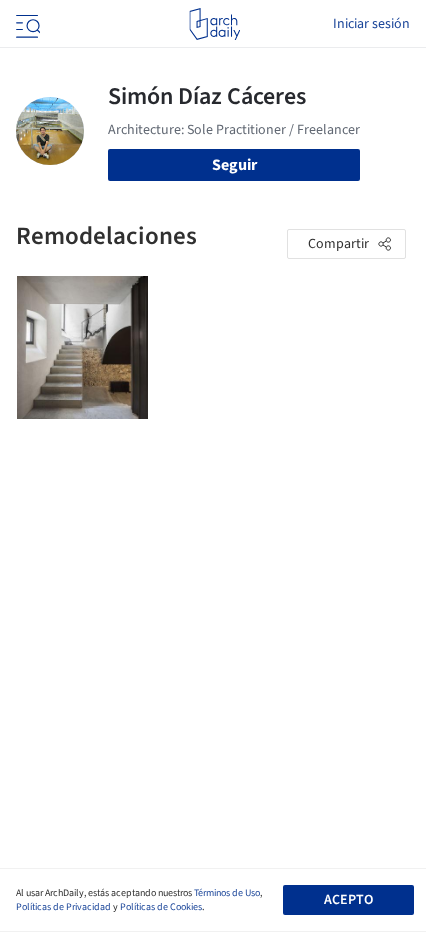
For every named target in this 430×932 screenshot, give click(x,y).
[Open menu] (26, 24)
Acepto (348, 900)
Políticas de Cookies (161, 907)
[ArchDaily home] (214, 24)
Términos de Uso (227, 893)
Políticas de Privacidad (63, 907)
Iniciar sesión (371, 24)
